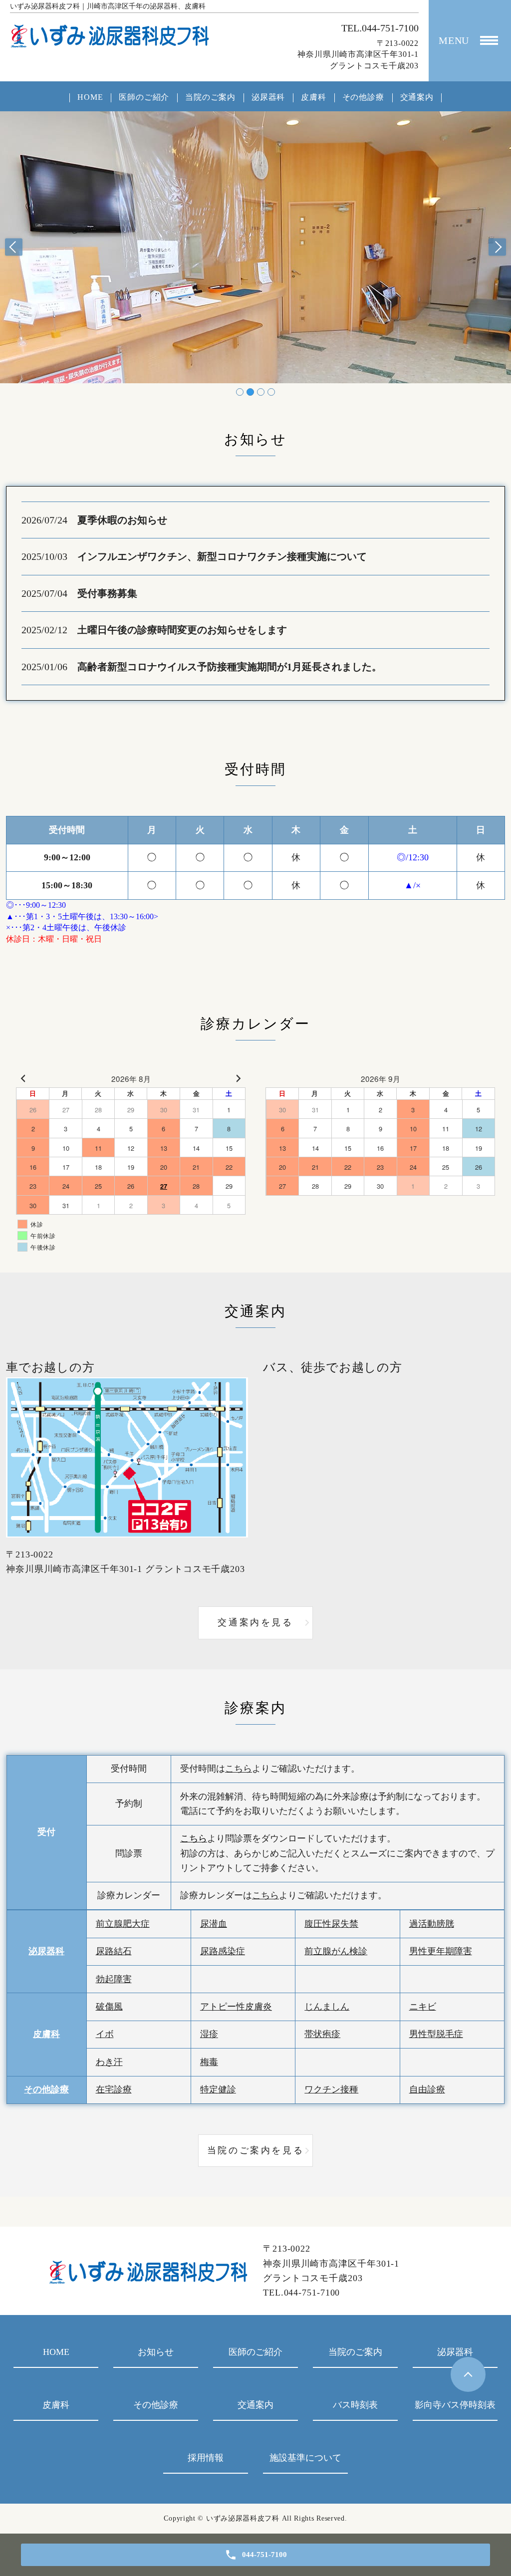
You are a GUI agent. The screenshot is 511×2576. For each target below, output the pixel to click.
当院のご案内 (210, 97)
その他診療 (363, 97)
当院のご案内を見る (255, 2150)
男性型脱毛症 (436, 2034)
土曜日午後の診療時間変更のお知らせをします (182, 630)
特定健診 (218, 2089)
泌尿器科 (268, 97)
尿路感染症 (223, 1951)
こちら (239, 1769)
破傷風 (109, 2007)
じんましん (327, 2007)
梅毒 (209, 2062)
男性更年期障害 (441, 1951)
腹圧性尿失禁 (331, 1924)
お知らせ (156, 2352)
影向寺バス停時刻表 (455, 2405)
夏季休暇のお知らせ (122, 520)
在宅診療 (114, 2089)
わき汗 (109, 2062)
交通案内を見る (255, 1622)
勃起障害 (114, 1979)
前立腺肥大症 (123, 1924)
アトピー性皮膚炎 (236, 2007)
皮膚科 (313, 97)
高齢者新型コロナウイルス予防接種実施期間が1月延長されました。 (230, 667)
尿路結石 (114, 1951)
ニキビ (423, 2007)
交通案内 (417, 97)
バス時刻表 (355, 2405)
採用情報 (206, 2458)
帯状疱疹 (322, 2034)
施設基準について (305, 2458)
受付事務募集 (107, 593)
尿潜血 (214, 1924)
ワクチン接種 (331, 2089)
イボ (105, 2034)
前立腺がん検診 (336, 1951)
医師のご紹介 (144, 97)
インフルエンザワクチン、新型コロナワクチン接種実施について (222, 556)
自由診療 (427, 2089)
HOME (90, 97)
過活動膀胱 (432, 1924)
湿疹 (209, 2034)
